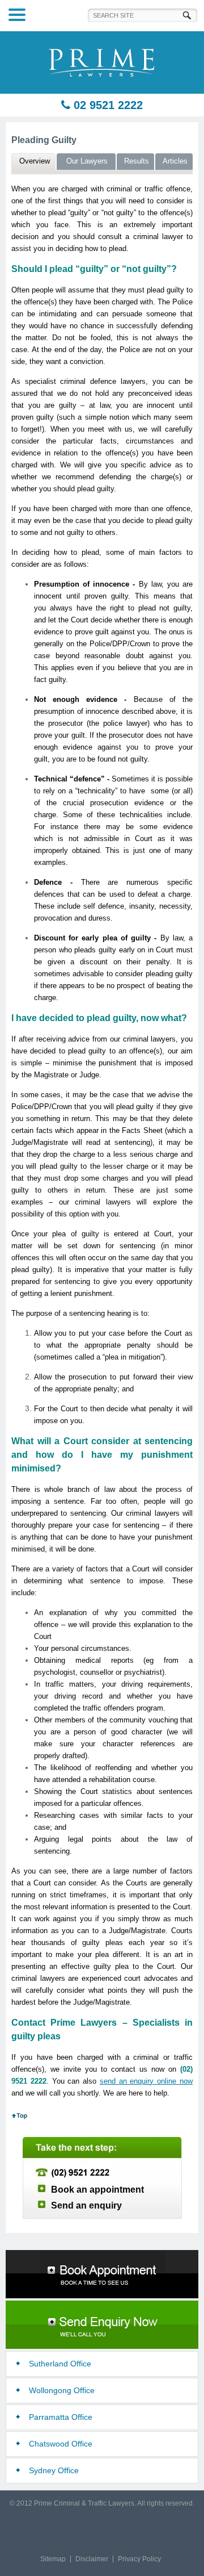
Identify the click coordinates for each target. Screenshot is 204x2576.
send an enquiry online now (146, 2081)
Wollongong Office (62, 2390)
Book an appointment (97, 2190)
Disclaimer (92, 2559)
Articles (175, 161)
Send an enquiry (86, 2205)
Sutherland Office (60, 2364)
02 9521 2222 (107, 105)
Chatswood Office (61, 2444)
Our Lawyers (87, 161)
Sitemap (53, 2559)
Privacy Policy (139, 2559)
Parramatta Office (61, 2417)
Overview (35, 161)
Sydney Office (54, 2470)
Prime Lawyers (102, 62)
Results (137, 161)
